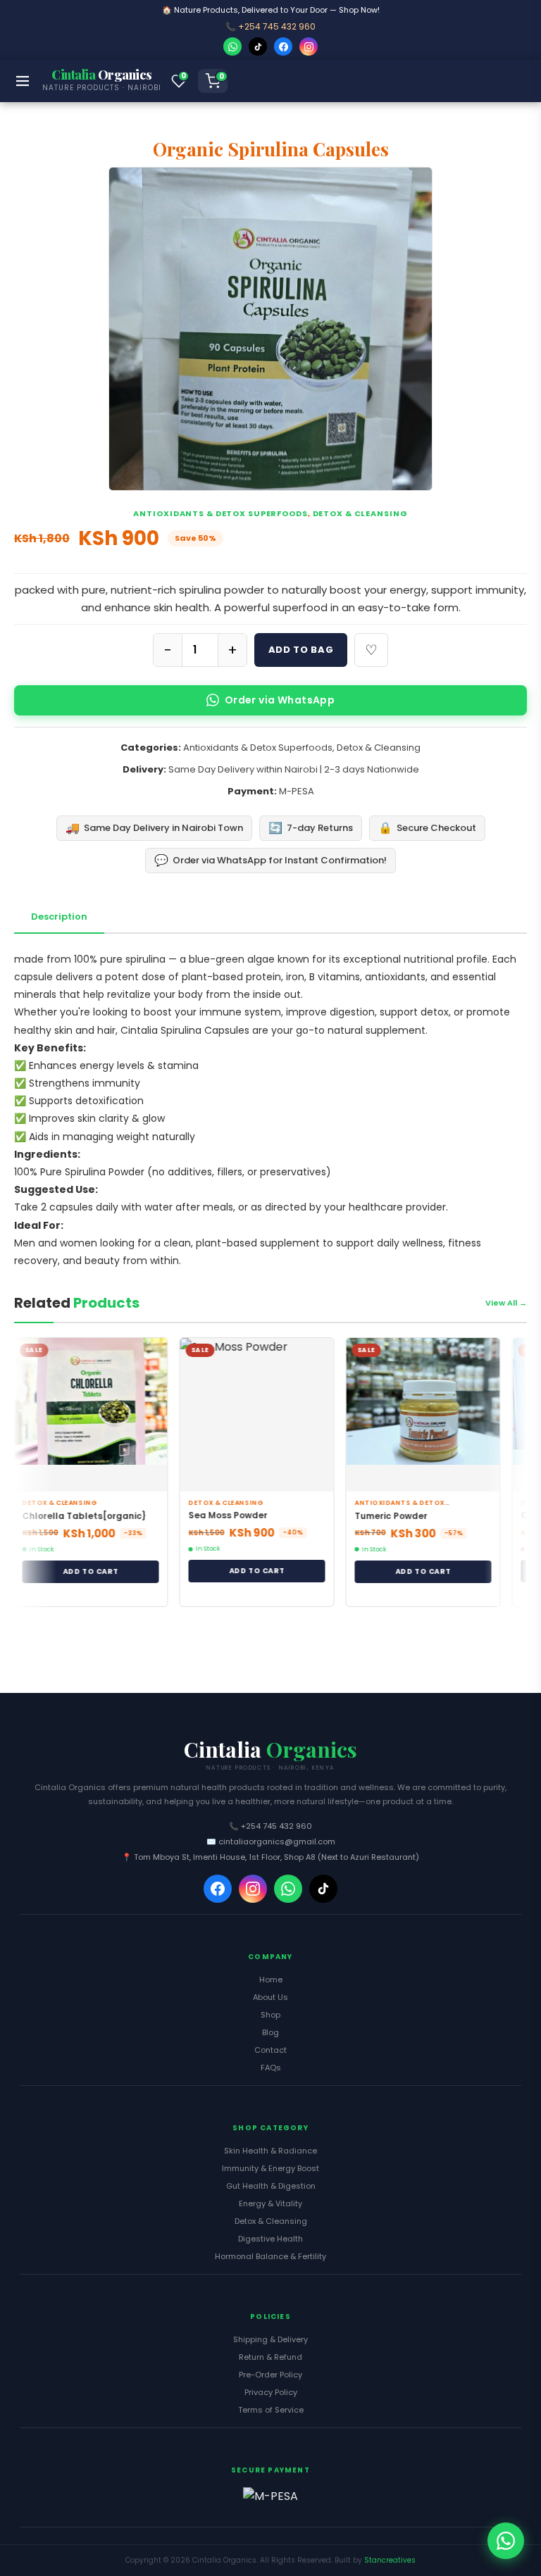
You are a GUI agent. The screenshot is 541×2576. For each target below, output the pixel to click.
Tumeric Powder (380, 1516)
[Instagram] (309, 46)
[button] (179, 81)
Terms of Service (271, 2410)
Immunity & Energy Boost (270, 2168)
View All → (506, 1303)
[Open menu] (23, 81)
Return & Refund (270, 2357)
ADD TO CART (79, 1571)
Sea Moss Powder (217, 1515)
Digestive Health (270, 2239)
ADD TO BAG (301, 650)
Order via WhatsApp (280, 700)
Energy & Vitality (270, 2203)
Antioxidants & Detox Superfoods (220, 513)
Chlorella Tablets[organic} (73, 1516)
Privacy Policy (271, 2392)
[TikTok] (258, 46)
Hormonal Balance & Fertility (270, 2256)
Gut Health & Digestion (271, 2186)
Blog (270, 2032)
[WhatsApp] (232, 46)
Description (59, 917)
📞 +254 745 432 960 (270, 26)
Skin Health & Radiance (270, 2151)
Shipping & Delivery (270, 2339)
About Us (270, 1997)
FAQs (271, 2068)
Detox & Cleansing (360, 513)
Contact (270, 2050)
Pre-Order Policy (270, 2375)
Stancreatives (390, 2560)
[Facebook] (283, 46)
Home (271, 1980)
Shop (270, 2015)
